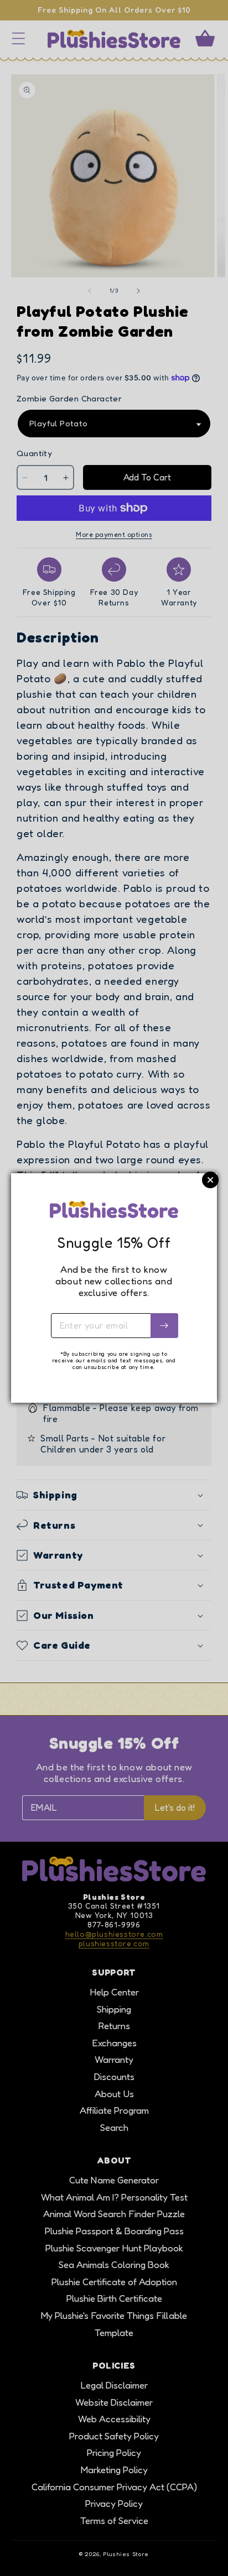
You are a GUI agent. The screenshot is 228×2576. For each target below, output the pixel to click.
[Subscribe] (164, 1326)
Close (210, 1180)
